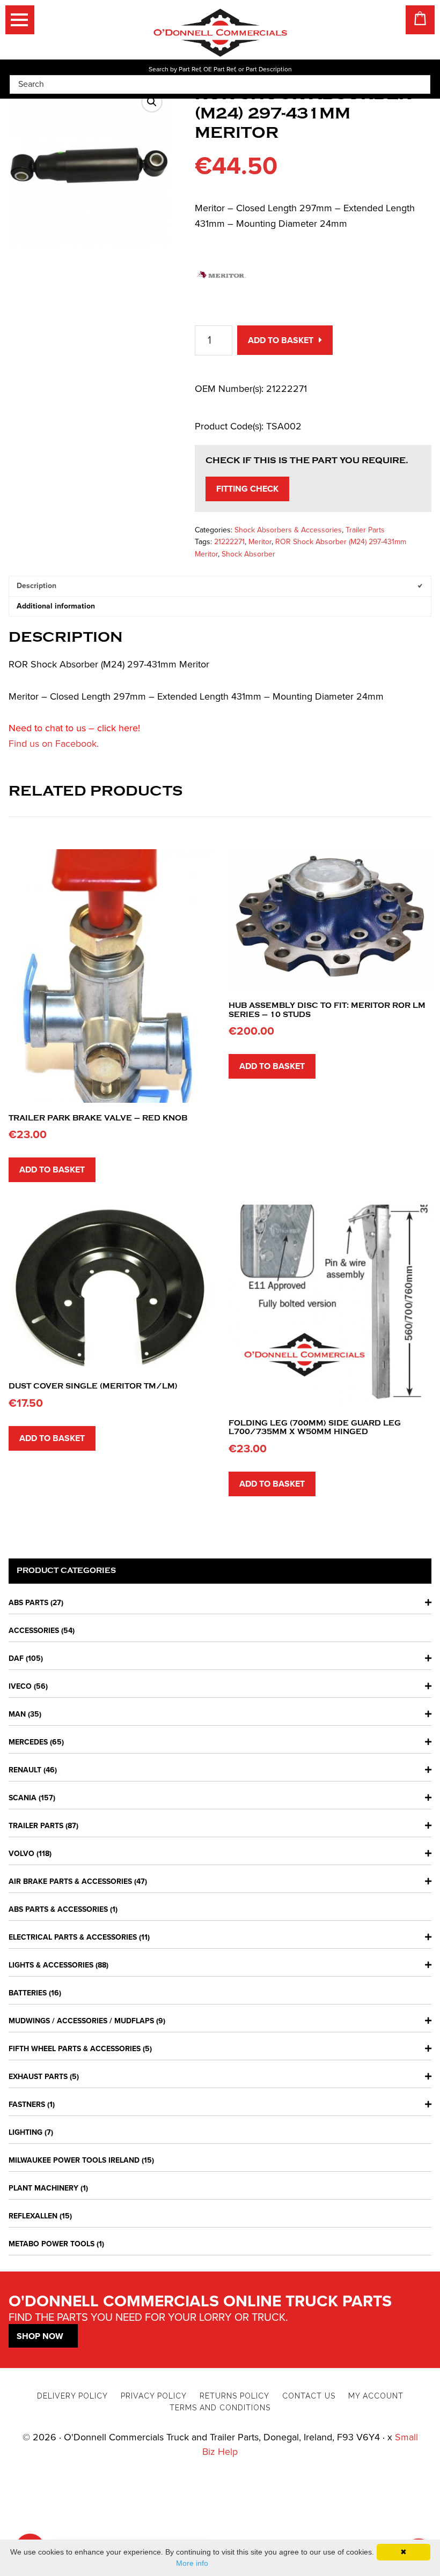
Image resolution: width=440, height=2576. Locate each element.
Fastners (27, 2104)
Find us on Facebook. (54, 744)
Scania (23, 1798)
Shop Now (40, 2336)
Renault (25, 1770)
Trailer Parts (365, 530)
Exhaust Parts (38, 2077)
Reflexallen (33, 2216)
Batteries (28, 1993)
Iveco (20, 1686)
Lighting (25, 2132)
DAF (16, 1658)
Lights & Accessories (51, 1965)
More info (192, 2563)
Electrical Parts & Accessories (73, 1937)
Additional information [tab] (56, 606)
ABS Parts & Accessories (58, 1909)
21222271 (229, 542)
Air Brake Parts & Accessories (70, 1881)
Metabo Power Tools (52, 2244)
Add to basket (281, 340)
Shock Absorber (248, 554)
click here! (119, 728)
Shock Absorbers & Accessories (288, 530)
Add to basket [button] (52, 1170)
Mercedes (28, 1742)
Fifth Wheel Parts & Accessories (75, 2049)
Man (17, 1714)
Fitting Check (247, 489)
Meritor (260, 542)
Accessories (34, 1631)
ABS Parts (28, 1603)
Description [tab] (36, 586)
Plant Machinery (43, 2188)
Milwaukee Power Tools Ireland (74, 2160)
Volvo (21, 1854)
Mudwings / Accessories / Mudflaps (81, 2021)
